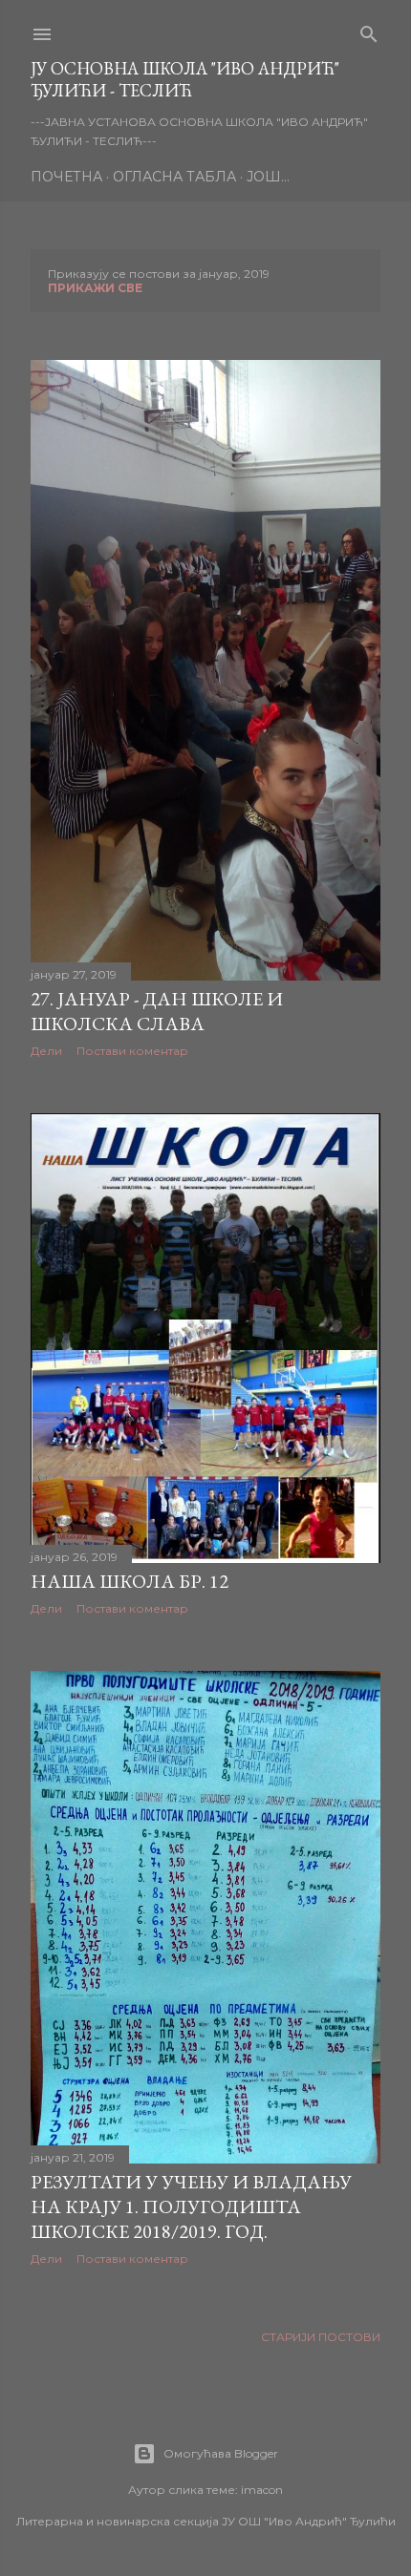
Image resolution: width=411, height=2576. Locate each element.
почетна (66, 177)
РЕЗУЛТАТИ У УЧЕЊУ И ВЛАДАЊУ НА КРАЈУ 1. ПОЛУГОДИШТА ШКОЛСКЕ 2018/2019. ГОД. (191, 2206)
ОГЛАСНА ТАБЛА (174, 177)
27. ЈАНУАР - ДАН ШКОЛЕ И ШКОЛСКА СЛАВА (157, 1011)
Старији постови (321, 2337)
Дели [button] (46, 1051)
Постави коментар (132, 1051)
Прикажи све (95, 288)
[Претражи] (369, 30)
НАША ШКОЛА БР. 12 (130, 1581)
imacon (262, 2490)
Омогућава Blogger (221, 2453)
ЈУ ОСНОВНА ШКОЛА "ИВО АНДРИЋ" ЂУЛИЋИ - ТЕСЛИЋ (185, 79)
